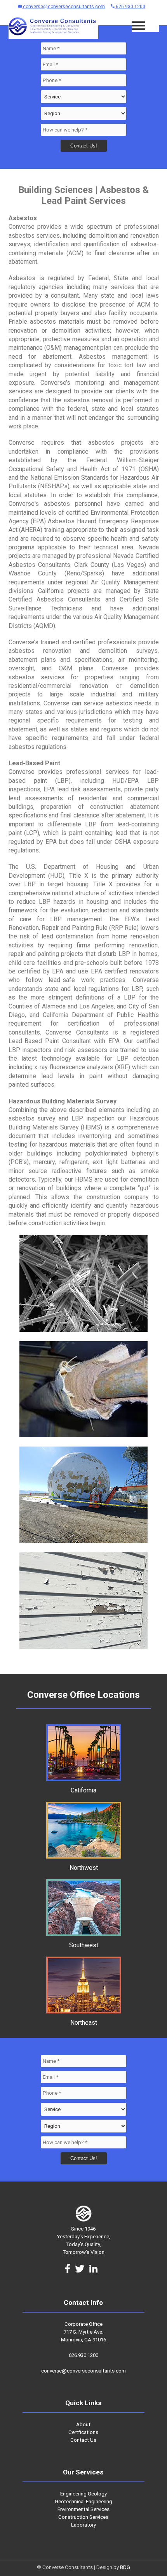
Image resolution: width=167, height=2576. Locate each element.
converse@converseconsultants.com (63, 7)
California (83, 1790)
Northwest (84, 1868)
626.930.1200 (130, 7)
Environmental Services (83, 2509)
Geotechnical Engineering (83, 2501)
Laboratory (83, 2525)
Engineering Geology (83, 2494)
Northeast (84, 2023)
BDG (125, 2567)
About (83, 2424)
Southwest (84, 1945)
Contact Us (83, 2440)
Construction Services (83, 2517)
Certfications (83, 2432)
